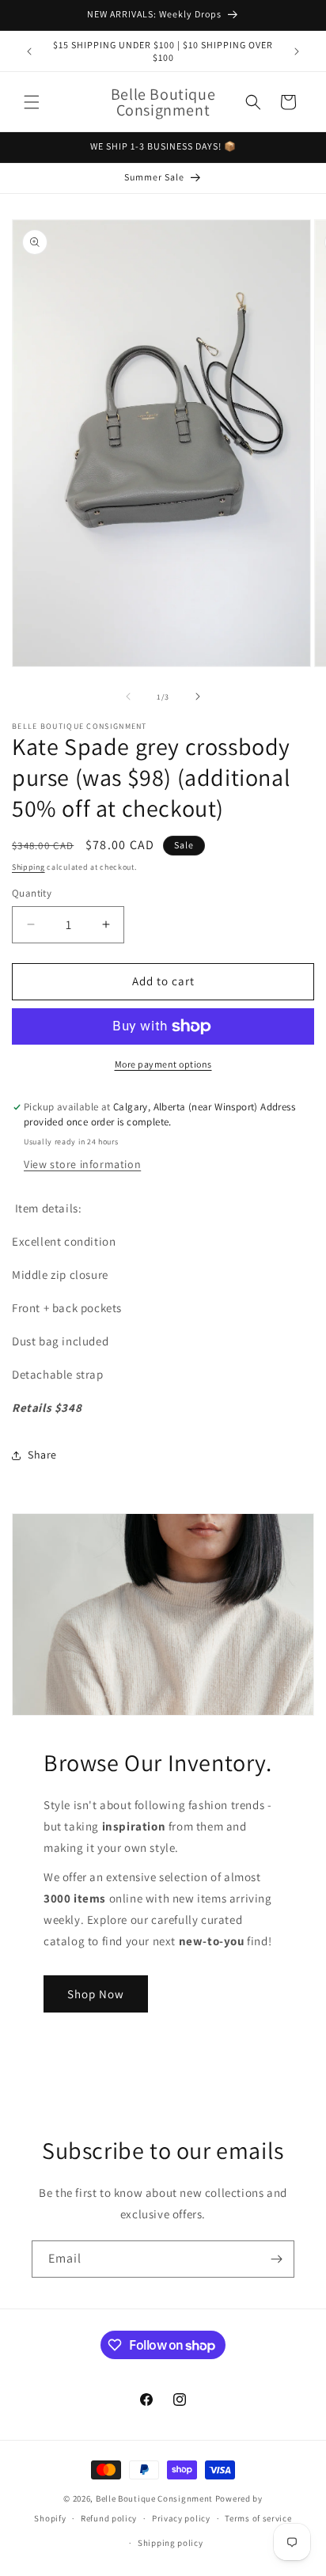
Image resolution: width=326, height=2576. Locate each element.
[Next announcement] (297, 51)
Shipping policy (171, 2543)
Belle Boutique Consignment (154, 2498)
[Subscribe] (276, 2259)
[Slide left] (128, 696)
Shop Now (96, 1994)
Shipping (28, 867)
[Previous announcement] (29, 51)
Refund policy (109, 2518)
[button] (32, 102)
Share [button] (42, 1455)
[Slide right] (198, 696)
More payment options (163, 1064)
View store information (82, 1164)
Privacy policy (181, 2518)
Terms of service (258, 2518)
